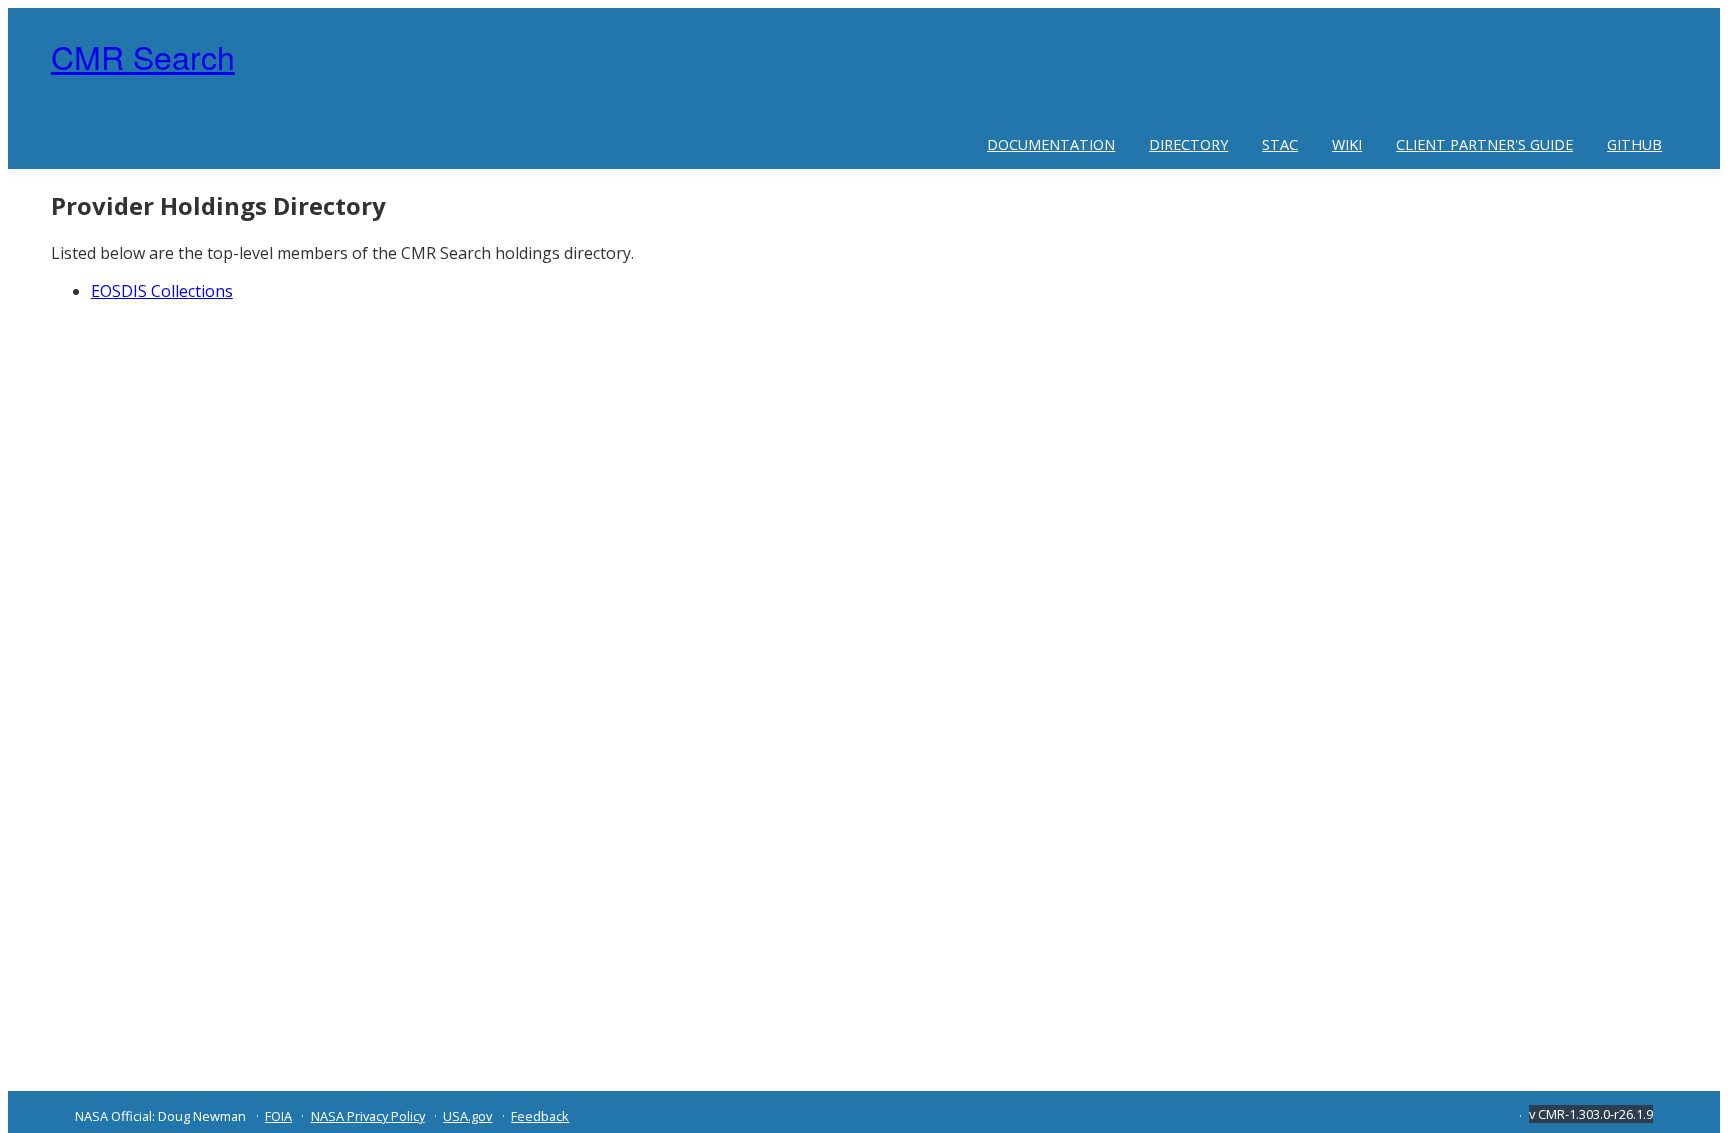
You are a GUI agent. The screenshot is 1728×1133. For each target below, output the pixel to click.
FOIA (278, 1116)
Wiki (1347, 144)
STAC (1280, 144)
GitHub (1634, 144)
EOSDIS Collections (162, 291)
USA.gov (467, 1116)
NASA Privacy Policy (368, 1116)
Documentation (1051, 144)
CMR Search (143, 56)
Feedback (540, 1116)
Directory (1188, 144)
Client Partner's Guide (1484, 144)
